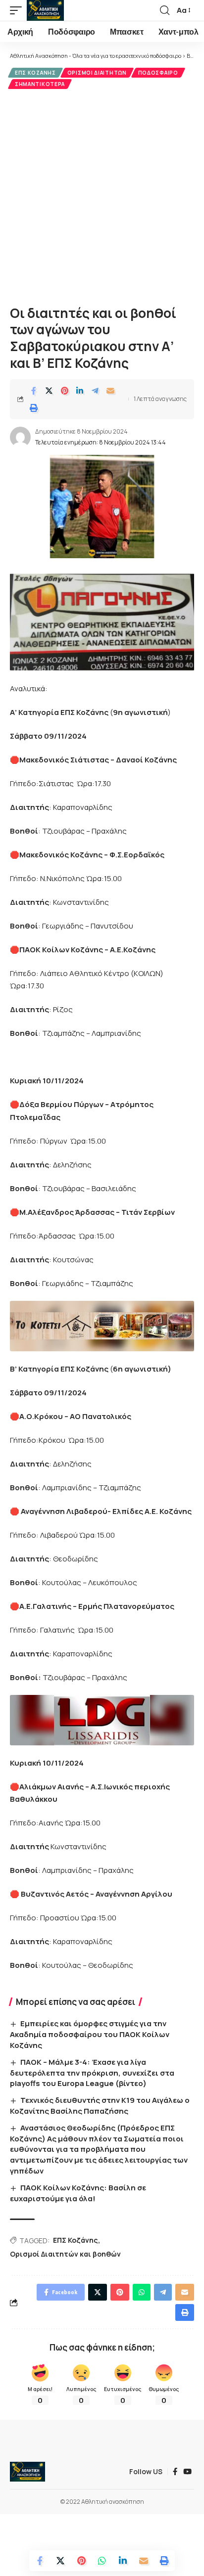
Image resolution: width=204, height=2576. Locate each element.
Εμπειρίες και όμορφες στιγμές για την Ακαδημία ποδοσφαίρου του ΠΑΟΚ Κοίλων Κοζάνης (90, 2034)
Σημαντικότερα (40, 84)
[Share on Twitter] (49, 391)
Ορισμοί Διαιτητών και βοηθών (65, 2254)
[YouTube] (187, 2472)
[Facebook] (175, 2472)
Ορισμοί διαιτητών (97, 73)
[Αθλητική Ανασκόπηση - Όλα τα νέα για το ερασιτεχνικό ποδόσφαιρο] (45, 10)
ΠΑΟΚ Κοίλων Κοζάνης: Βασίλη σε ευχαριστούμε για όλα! (78, 2193)
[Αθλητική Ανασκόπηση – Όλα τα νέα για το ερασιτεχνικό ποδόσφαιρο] (27, 2472)
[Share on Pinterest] (64, 391)
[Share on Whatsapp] (102, 2561)
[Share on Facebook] (34, 391)
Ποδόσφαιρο (158, 73)
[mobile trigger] (18, 10)
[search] (165, 10)
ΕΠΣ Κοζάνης (35, 73)
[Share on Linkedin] (80, 391)
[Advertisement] (102, 196)
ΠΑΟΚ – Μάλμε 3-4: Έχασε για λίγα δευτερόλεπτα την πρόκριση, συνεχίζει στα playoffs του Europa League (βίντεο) (92, 2073)
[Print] (34, 408)
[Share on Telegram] (95, 391)
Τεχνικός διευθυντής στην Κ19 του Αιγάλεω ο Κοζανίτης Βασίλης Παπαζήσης (100, 2106)
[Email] (110, 391)
